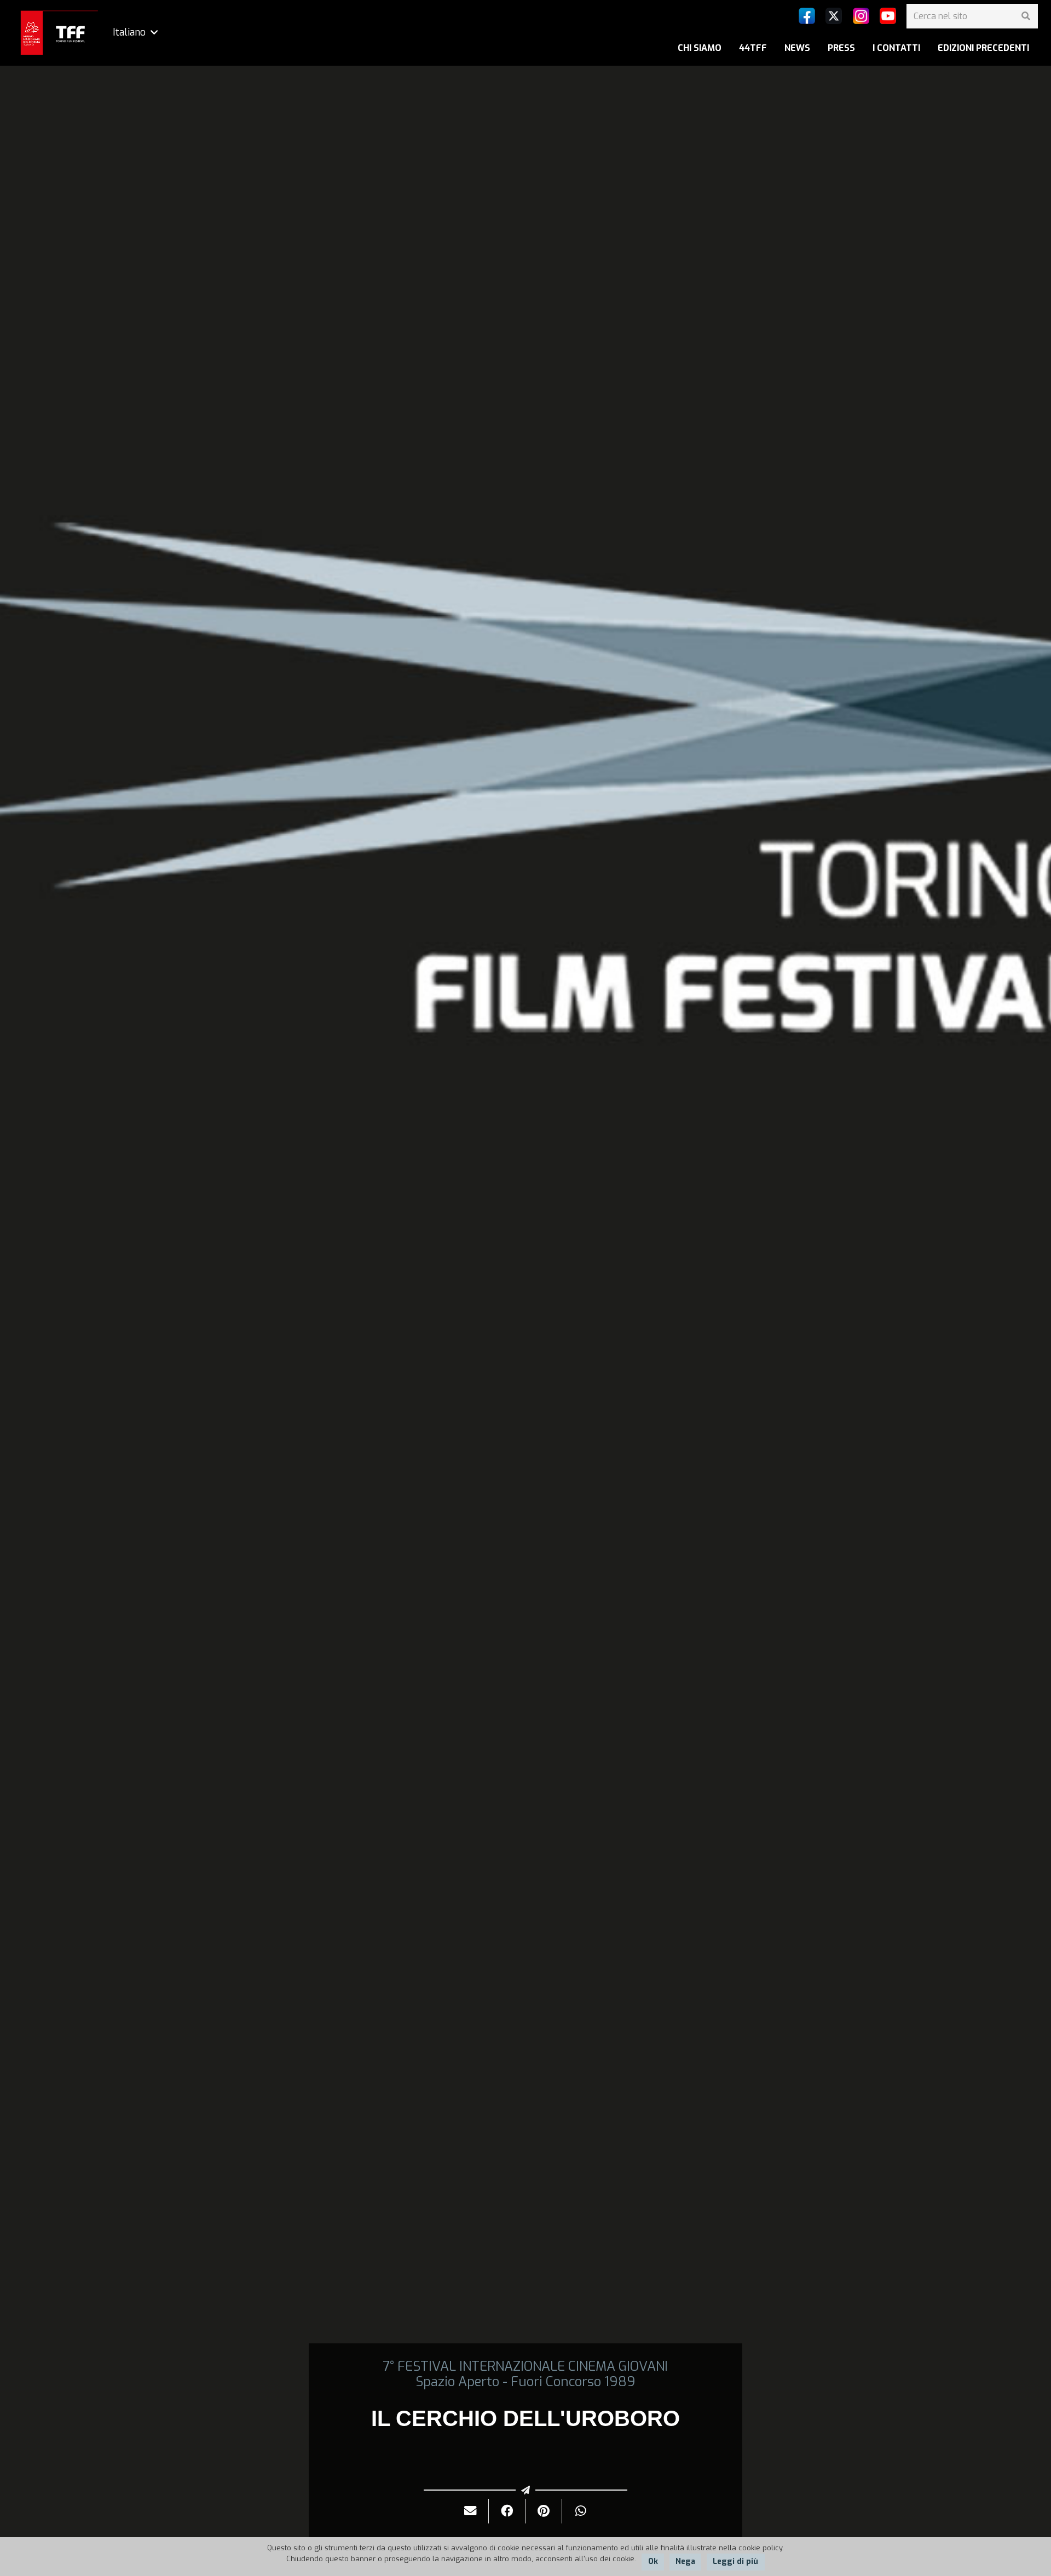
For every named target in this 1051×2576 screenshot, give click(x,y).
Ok (653, 2561)
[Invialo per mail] (470, 2511)
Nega (685, 2561)
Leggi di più (735, 2561)
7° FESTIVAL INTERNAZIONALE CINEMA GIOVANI (525, 2366)
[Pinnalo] (544, 2511)
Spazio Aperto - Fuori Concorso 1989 (525, 2382)
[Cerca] (1026, 16)
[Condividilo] (507, 2511)
